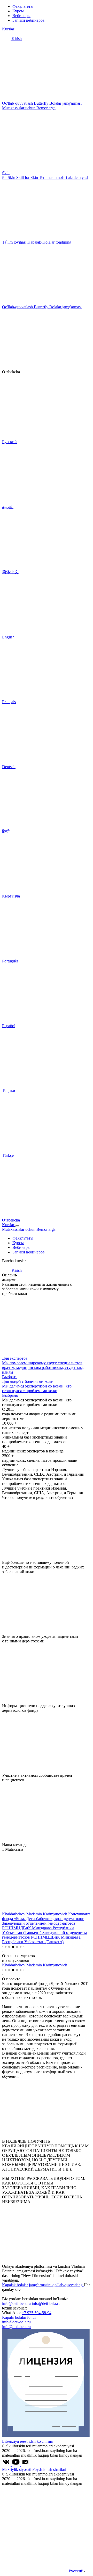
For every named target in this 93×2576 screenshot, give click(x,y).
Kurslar (8, 29)
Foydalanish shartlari (49, 2469)
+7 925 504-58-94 (37, 2313)
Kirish (16, 39)
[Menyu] (17, 1226)
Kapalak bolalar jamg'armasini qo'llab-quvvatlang (43, 2285)
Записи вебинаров (29, 20)
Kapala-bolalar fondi (19, 2317)
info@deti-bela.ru (17, 2303)
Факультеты (23, 6)
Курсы (18, 11)
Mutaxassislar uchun (19, 108)
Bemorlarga (46, 108)
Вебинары (21, 16)
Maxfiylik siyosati (17, 2469)
